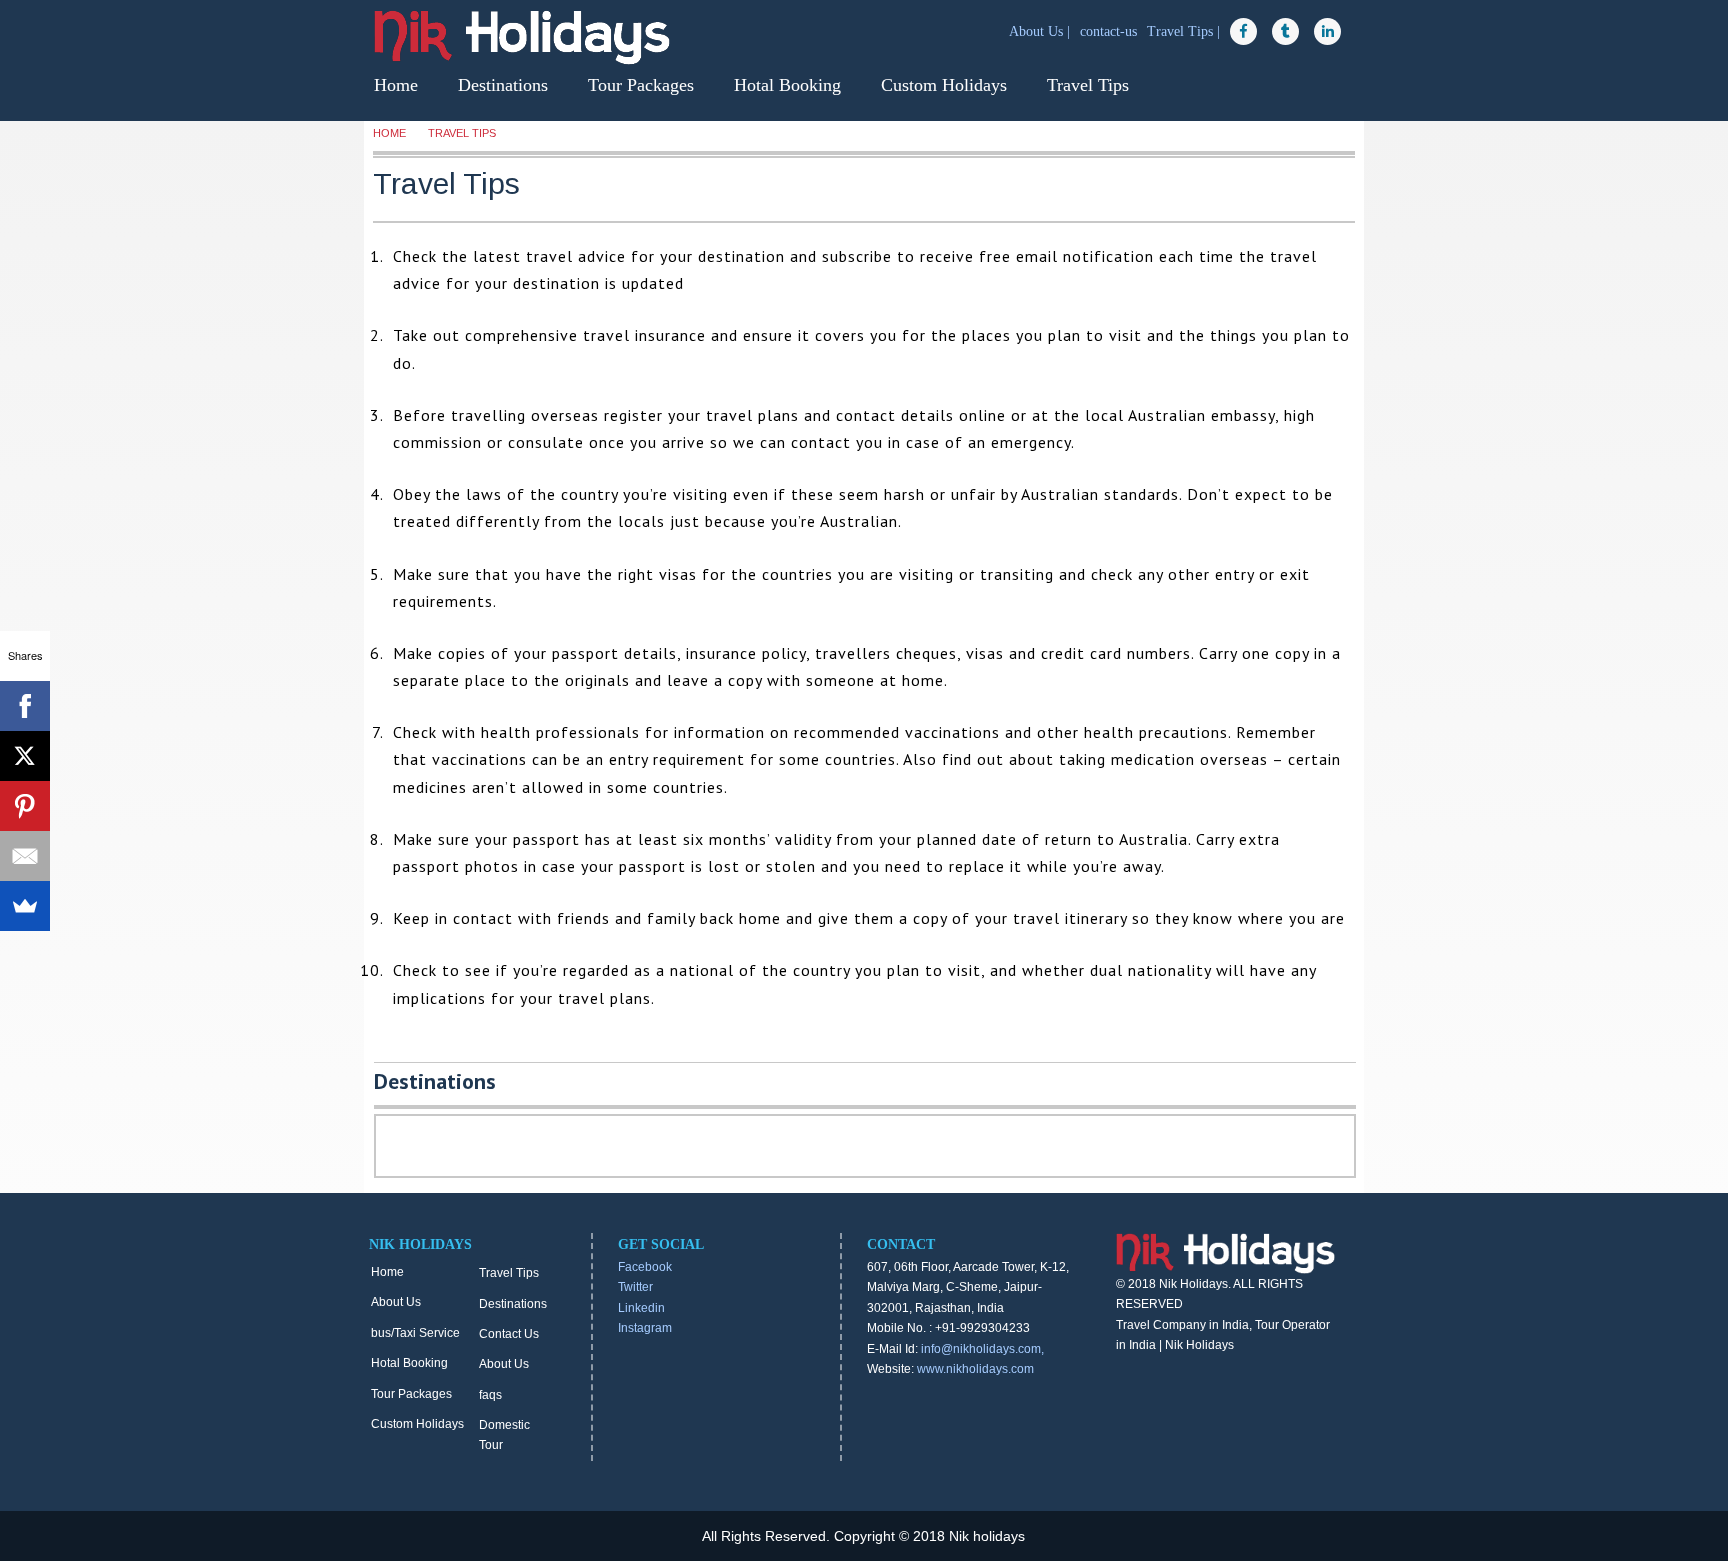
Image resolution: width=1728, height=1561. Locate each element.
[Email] (25, 856)
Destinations (503, 85)
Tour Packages (641, 85)
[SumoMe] (25, 906)
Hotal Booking (787, 85)
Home (396, 85)
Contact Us (509, 1334)
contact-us (1110, 31)
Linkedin (641, 1308)
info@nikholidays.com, (982, 1349)
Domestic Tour (504, 1435)
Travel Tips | (1185, 31)
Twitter (635, 1287)
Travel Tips (1088, 85)
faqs (490, 1395)
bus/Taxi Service (415, 1333)
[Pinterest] (25, 806)
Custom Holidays (944, 85)
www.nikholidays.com (975, 1369)
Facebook (645, 1267)
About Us (396, 1302)
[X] (25, 756)
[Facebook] (25, 706)
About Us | (1041, 31)
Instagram (645, 1328)
